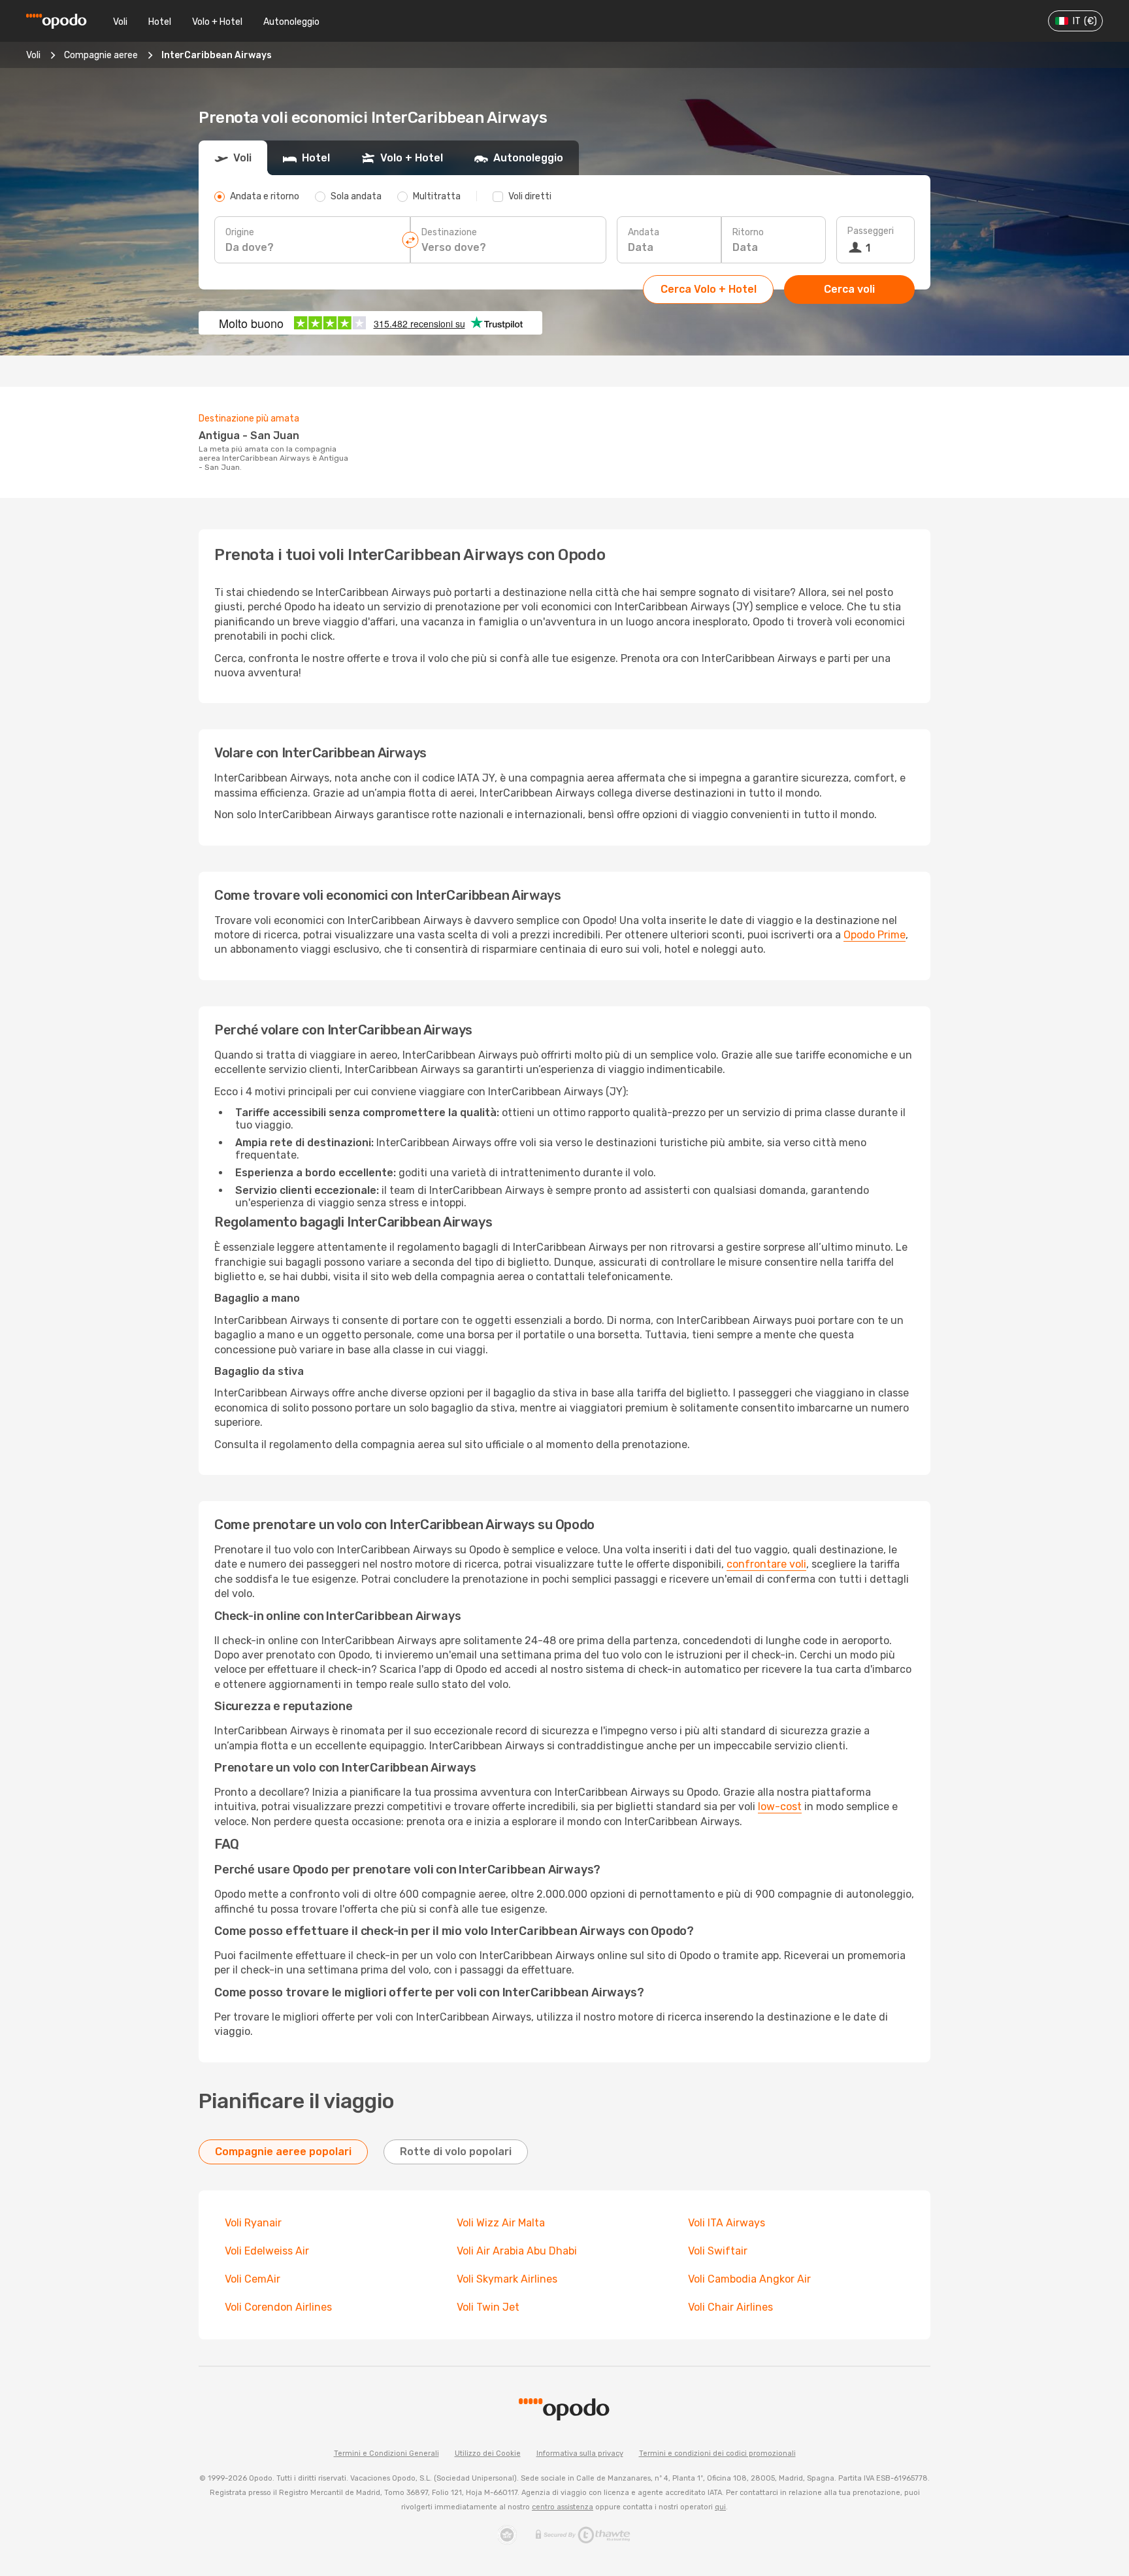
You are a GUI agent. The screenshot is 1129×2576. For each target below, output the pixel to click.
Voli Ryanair (253, 2223)
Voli (120, 22)
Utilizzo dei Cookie (488, 2453)
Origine (240, 232)
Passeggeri (871, 231)
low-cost (780, 1807)
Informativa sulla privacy (580, 2453)
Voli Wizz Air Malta (501, 2223)
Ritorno (748, 232)
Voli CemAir (253, 2279)
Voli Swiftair (718, 2251)
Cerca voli (849, 289)
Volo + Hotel (217, 22)
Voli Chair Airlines (730, 2307)
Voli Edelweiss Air (267, 2251)
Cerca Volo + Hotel (709, 289)
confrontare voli (766, 1564)
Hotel (160, 22)
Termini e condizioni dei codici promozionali (717, 2453)
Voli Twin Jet (488, 2307)
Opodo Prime (875, 935)
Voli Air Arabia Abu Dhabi (517, 2251)
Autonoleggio (291, 22)
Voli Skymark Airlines (507, 2279)
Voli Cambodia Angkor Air (749, 2279)
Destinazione (449, 232)
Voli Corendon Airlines (278, 2307)
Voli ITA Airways (727, 2223)
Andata (644, 232)
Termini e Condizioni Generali (386, 2453)
